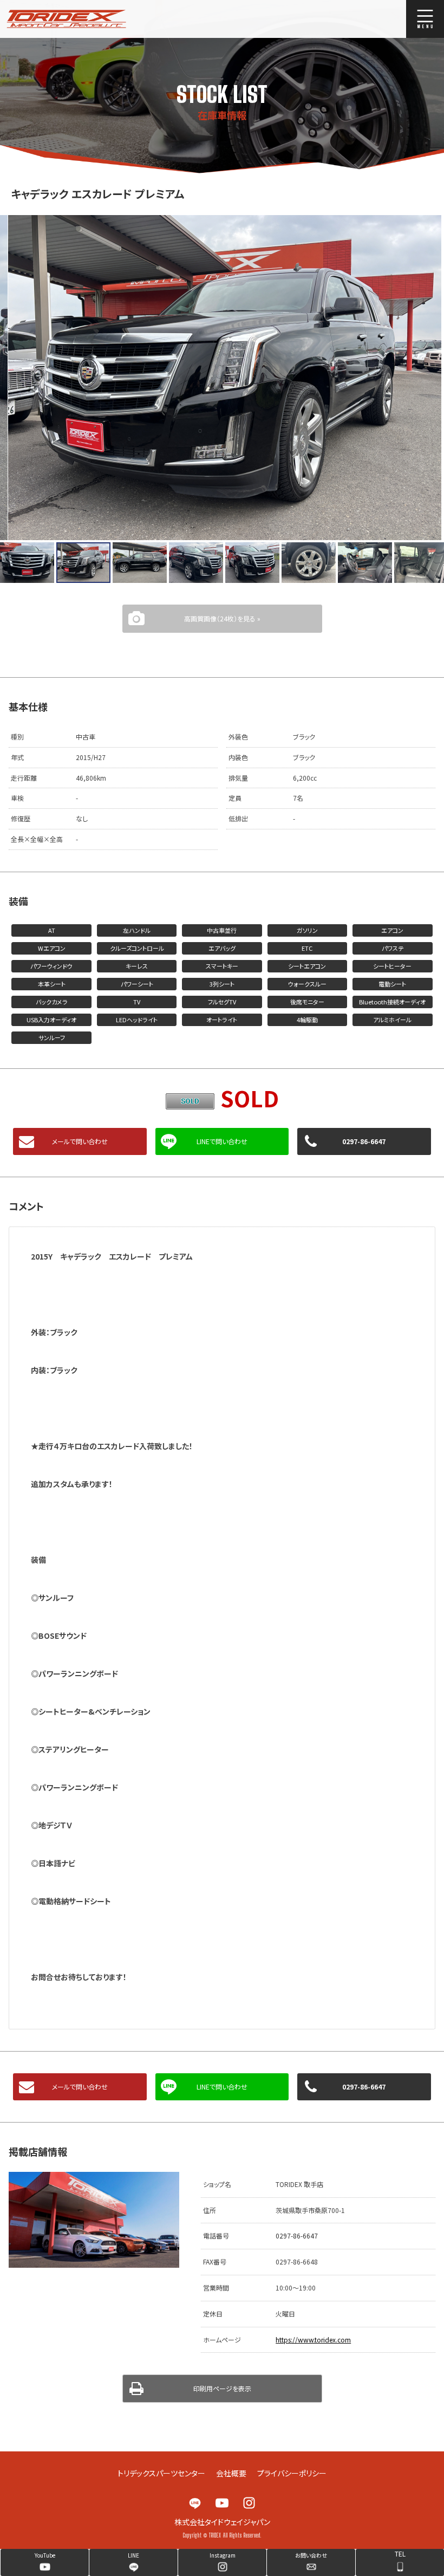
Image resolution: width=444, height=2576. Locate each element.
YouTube (222, 2503)
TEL (400, 2554)
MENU (425, 19)
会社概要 (231, 2473)
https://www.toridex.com (313, 2340)
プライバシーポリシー (292, 2473)
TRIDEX (89, 19)
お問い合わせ (311, 2555)
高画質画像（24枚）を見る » (222, 618)
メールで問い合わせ (80, 1141)
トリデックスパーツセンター (161, 2473)
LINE (195, 2503)
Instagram (249, 2503)
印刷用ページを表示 (222, 2388)
